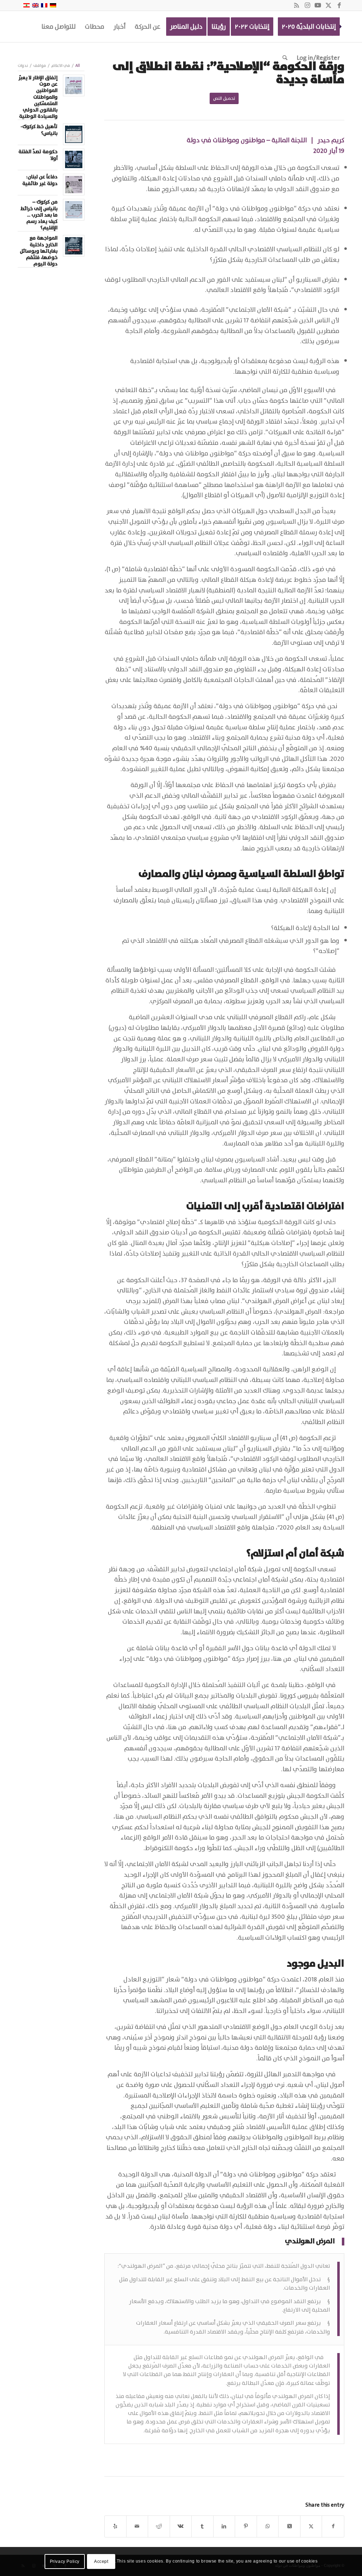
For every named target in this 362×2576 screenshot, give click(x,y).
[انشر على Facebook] (333, 2526)
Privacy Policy (65, 2561)
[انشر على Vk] (181, 2526)
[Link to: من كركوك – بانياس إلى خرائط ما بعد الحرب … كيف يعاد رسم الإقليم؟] (74, 210)
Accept (101, 2561)
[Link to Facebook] (339, 5)
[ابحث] (285, 58)
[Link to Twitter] (328, 5)
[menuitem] (309, 27)
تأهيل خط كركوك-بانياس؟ (39, 130)
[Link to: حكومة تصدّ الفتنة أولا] (74, 159)
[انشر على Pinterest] (246, 2526)
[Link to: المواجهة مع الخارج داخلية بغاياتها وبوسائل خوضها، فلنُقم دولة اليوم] (74, 246)
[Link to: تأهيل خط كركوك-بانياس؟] (74, 134)
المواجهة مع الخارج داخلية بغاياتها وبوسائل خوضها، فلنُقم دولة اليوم (39, 251)
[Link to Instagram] (307, 5)
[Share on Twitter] (289, 2526)
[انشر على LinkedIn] (224, 2526)
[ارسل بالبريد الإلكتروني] (137, 2526)
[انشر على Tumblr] (202, 2526)
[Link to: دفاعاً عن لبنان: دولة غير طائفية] (74, 185)
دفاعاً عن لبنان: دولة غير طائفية (40, 180)
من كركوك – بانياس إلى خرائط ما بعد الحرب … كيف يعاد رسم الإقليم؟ (39, 215)
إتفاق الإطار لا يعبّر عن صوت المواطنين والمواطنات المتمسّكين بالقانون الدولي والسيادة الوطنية (38, 97)
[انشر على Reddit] (159, 2526)
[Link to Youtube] (318, 5)
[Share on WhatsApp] (268, 2526)
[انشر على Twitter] (311, 2526)
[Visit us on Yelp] (115, 2526)
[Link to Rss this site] (297, 5)
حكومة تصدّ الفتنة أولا (38, 155)
